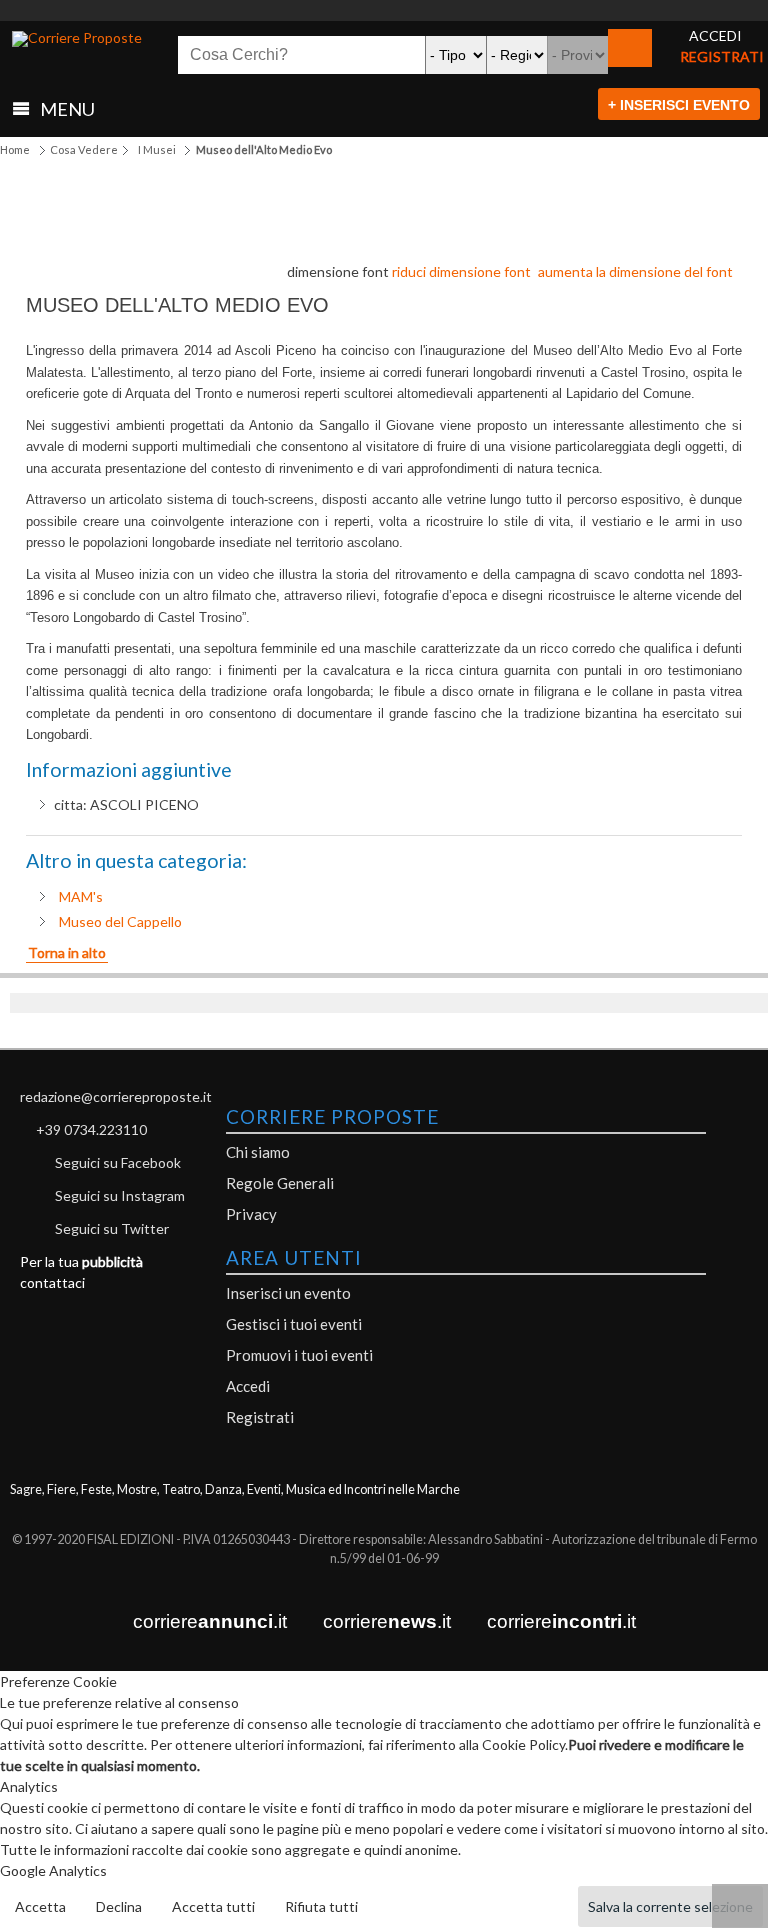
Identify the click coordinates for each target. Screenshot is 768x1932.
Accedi (248, 1386)
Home (15, 149)
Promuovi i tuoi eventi (299, 1355)
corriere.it (210, 1621)
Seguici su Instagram (120, 1195)
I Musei (157, 149)
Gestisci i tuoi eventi (294, 1324)
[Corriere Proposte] (77, 39)
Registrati (260, 1417)
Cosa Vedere (84, 149)
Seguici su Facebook (118, 1162)
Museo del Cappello (120, 921)
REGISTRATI (722, 56)
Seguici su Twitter (112, 1228)
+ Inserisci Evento (679, 105)
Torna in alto (67, 952)
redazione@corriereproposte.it (116, 1096)
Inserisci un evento (288, 1293)
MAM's (81, 896)
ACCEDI (715, 35)
